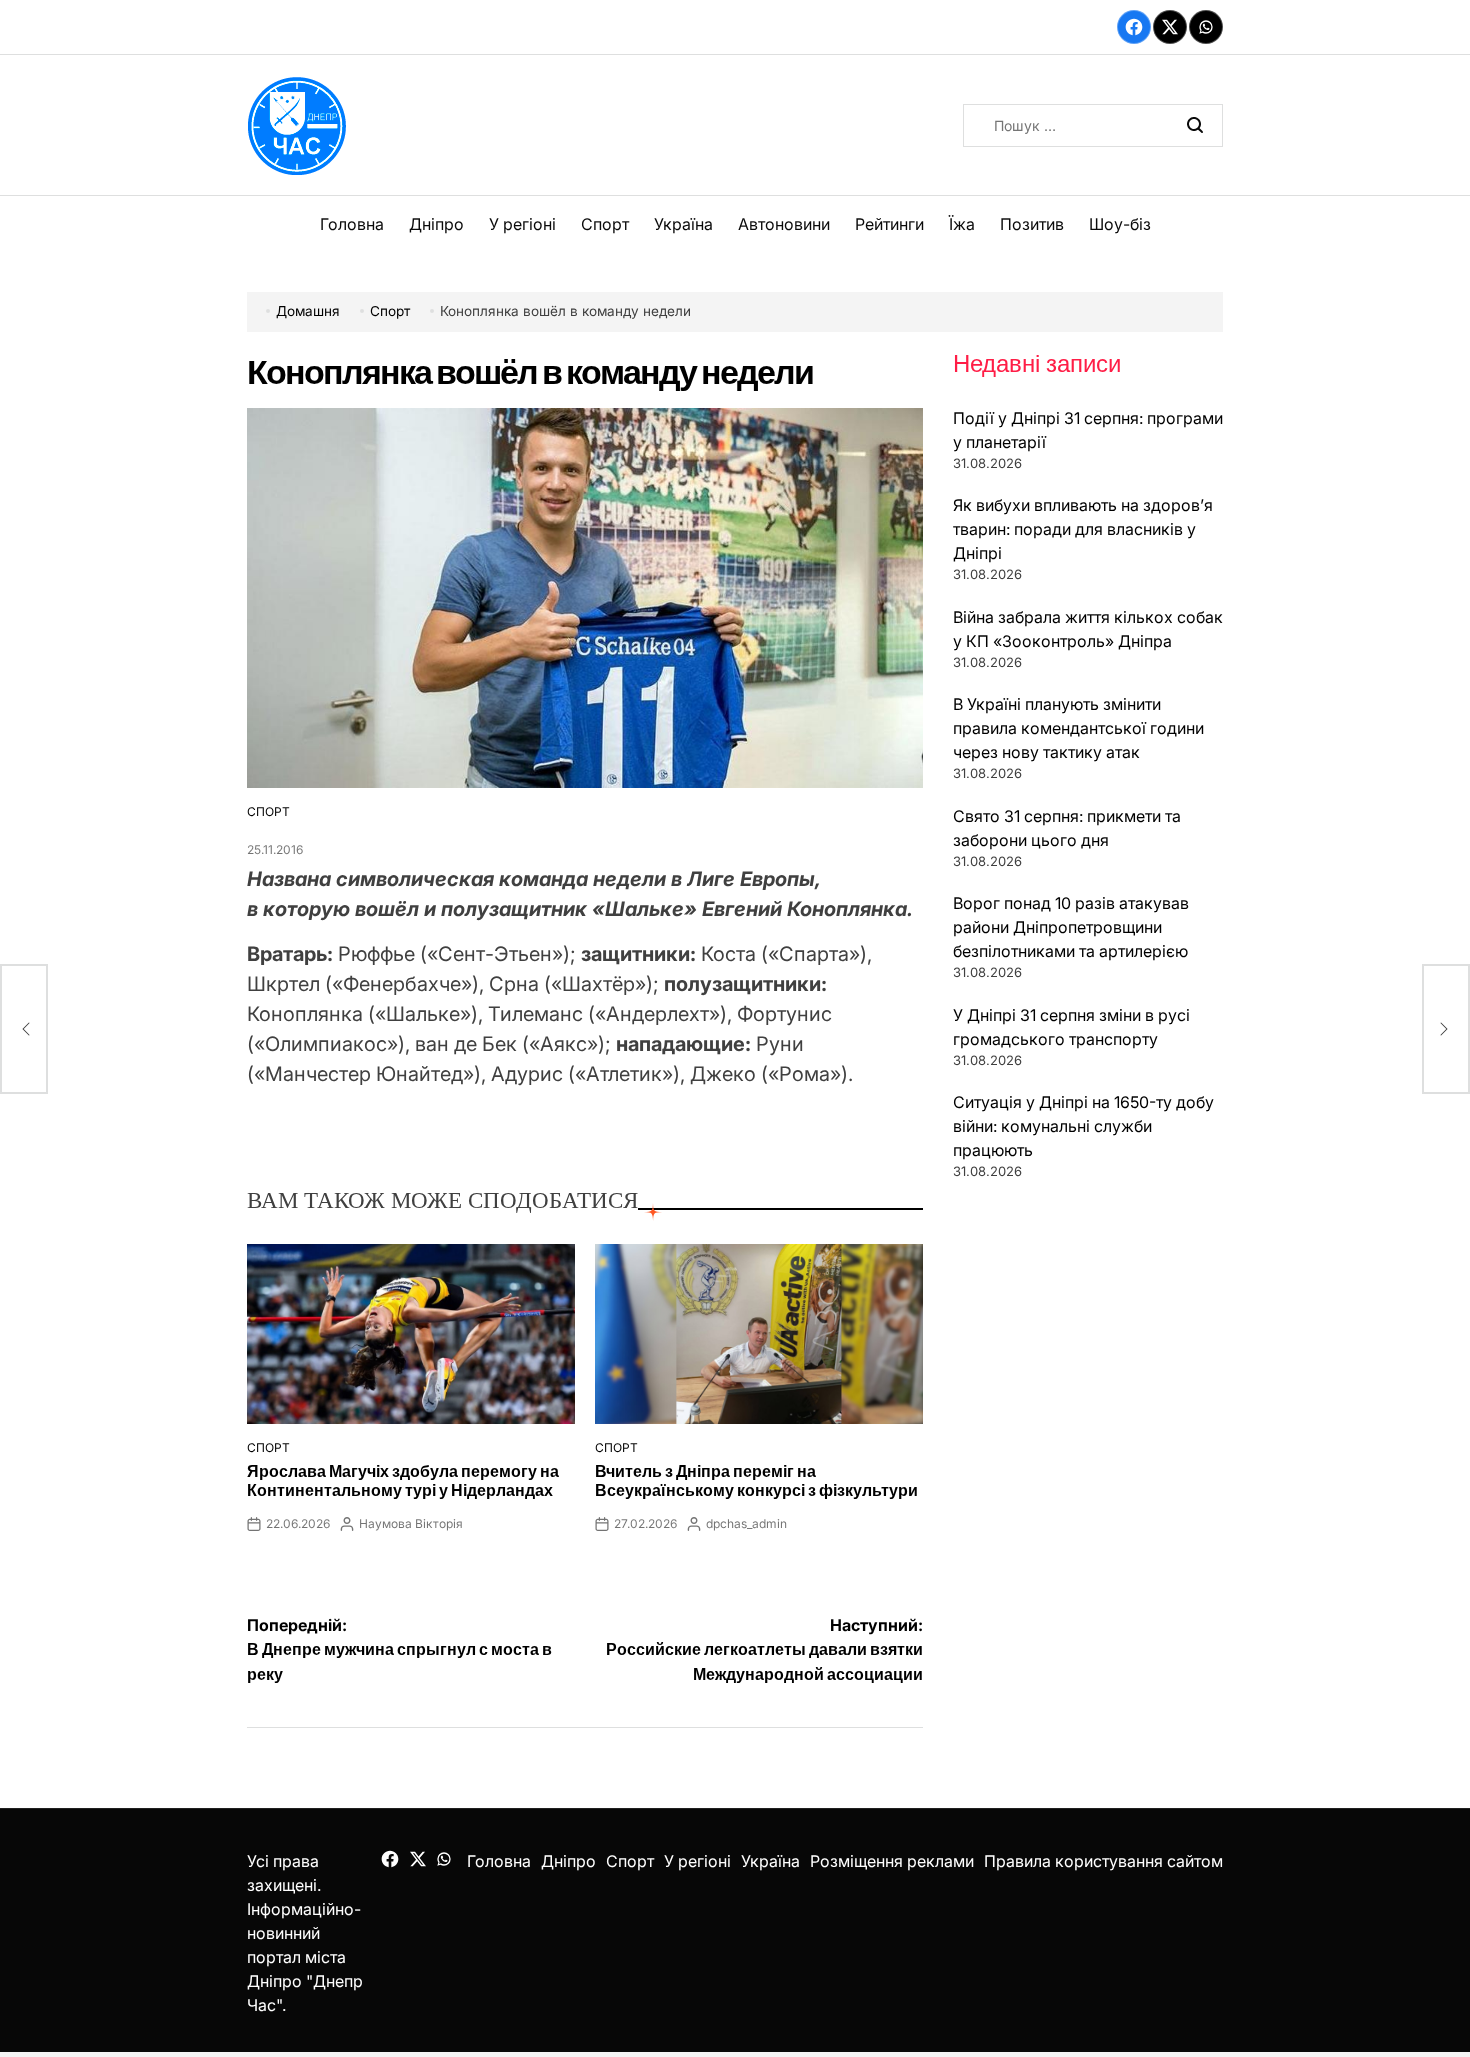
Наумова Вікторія (411, 1523)
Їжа (962, 224)
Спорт (605, 224)
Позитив (1032, 224)
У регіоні (522, 224)
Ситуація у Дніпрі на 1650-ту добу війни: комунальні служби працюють (1083, 1126)
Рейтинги (889, 224)
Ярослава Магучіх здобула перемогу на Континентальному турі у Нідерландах (403, 1481)
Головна (352, 224)
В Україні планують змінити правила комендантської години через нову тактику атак (1078, 728)
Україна (683, 224)
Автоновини (784, 224)
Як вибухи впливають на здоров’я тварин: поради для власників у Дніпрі (1083, 529)
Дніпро (436, 224)
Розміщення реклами (892, 1861)
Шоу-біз (1120, 224)
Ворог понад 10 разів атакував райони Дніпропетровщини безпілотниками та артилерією (1071, 927)
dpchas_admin (746, 1523)
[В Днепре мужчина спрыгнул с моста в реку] (24, 1029)
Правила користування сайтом (1103, 1861)
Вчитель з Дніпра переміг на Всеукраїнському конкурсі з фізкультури (756, 1481)
